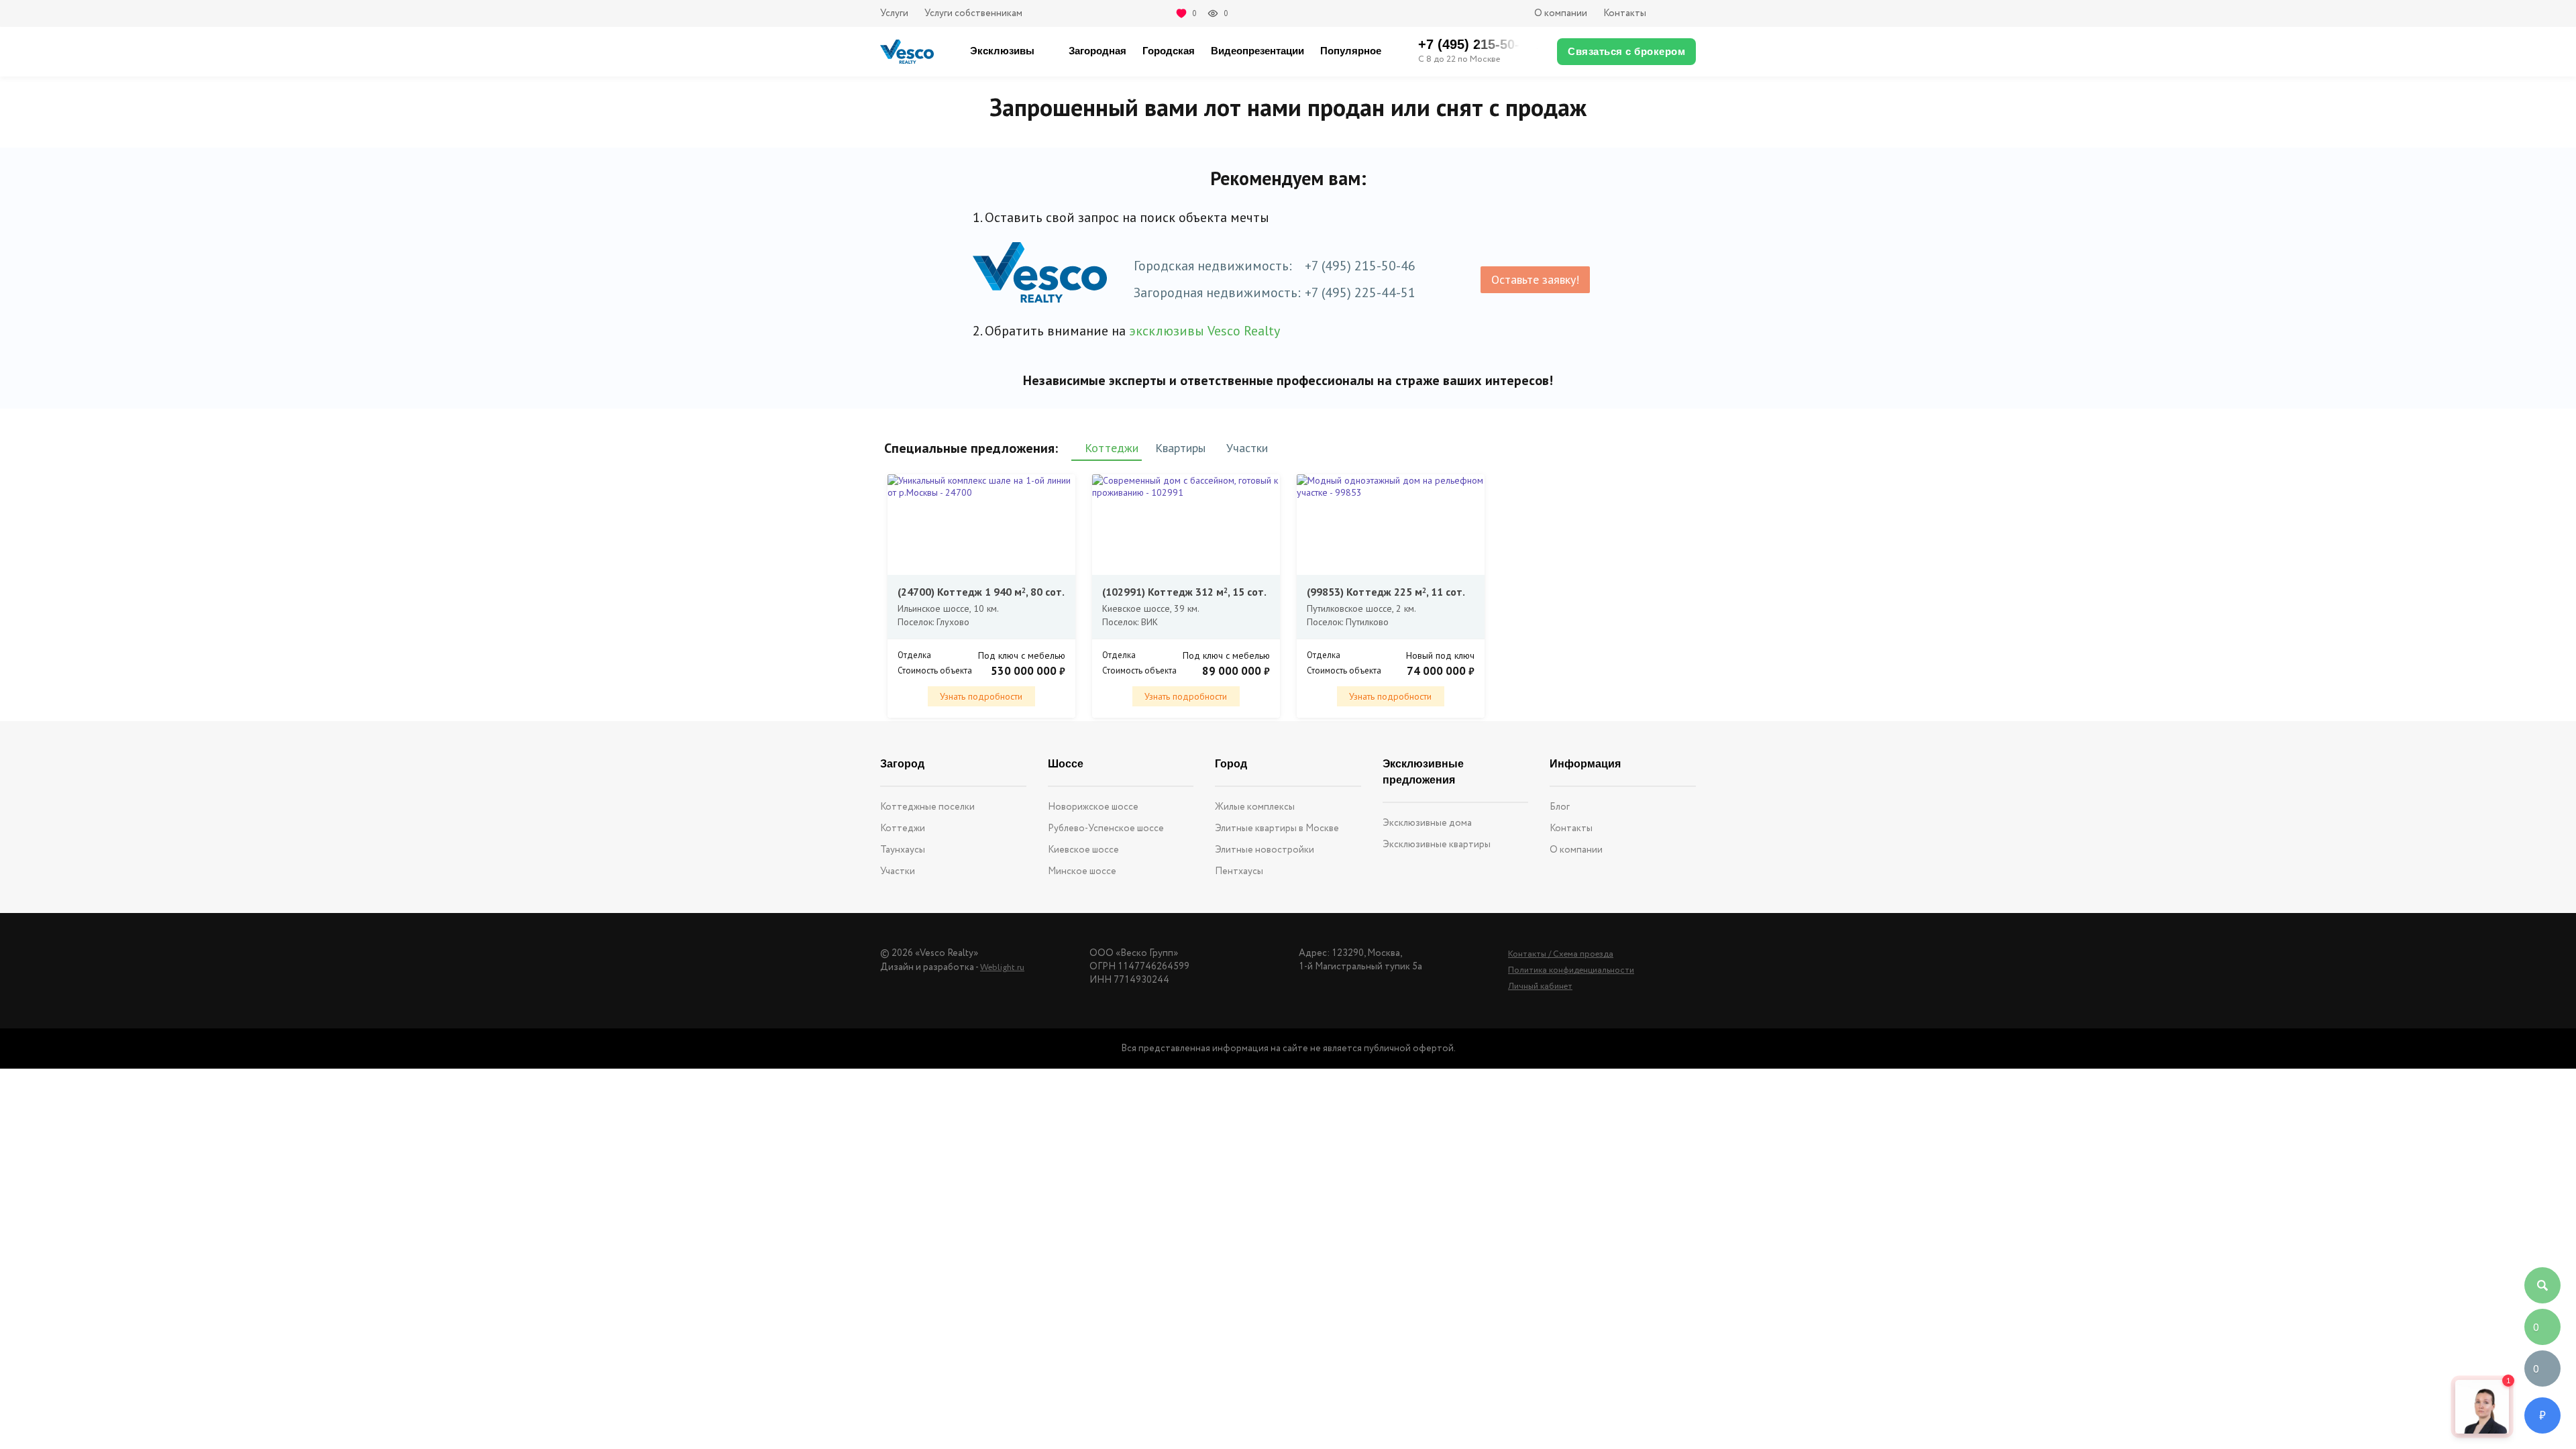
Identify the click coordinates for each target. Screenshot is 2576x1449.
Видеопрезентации (1257, 51)
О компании (1561, 13)
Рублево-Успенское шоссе (1106, 828)
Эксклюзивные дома (1427, 823)
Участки (898, 871)
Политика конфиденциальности (1571, 970)
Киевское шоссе (1083, 850)
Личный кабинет (1540, 986)
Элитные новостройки (1265, 850)
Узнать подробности (981, 696)
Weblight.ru (1002, 968)
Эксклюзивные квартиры (1437, 845)
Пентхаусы (1239, 871)
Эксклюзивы (1002, 51)
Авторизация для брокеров (1679, 13)
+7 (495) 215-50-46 (1360, 266)
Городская (1169, 51)
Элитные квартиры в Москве (1277, 828)
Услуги (894, 13)
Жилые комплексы (1255, 807)
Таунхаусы (903, 850)
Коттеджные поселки (927, 807)
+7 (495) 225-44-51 (1360, 292)
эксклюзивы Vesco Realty (1204, 331)
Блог (1560, 807)
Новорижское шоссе (1093, 807)
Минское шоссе (1082, 871)
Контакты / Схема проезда (1561, 954)
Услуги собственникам (973, 13)
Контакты (1625, 13)
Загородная (1097, 51)
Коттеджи (903, 828)
